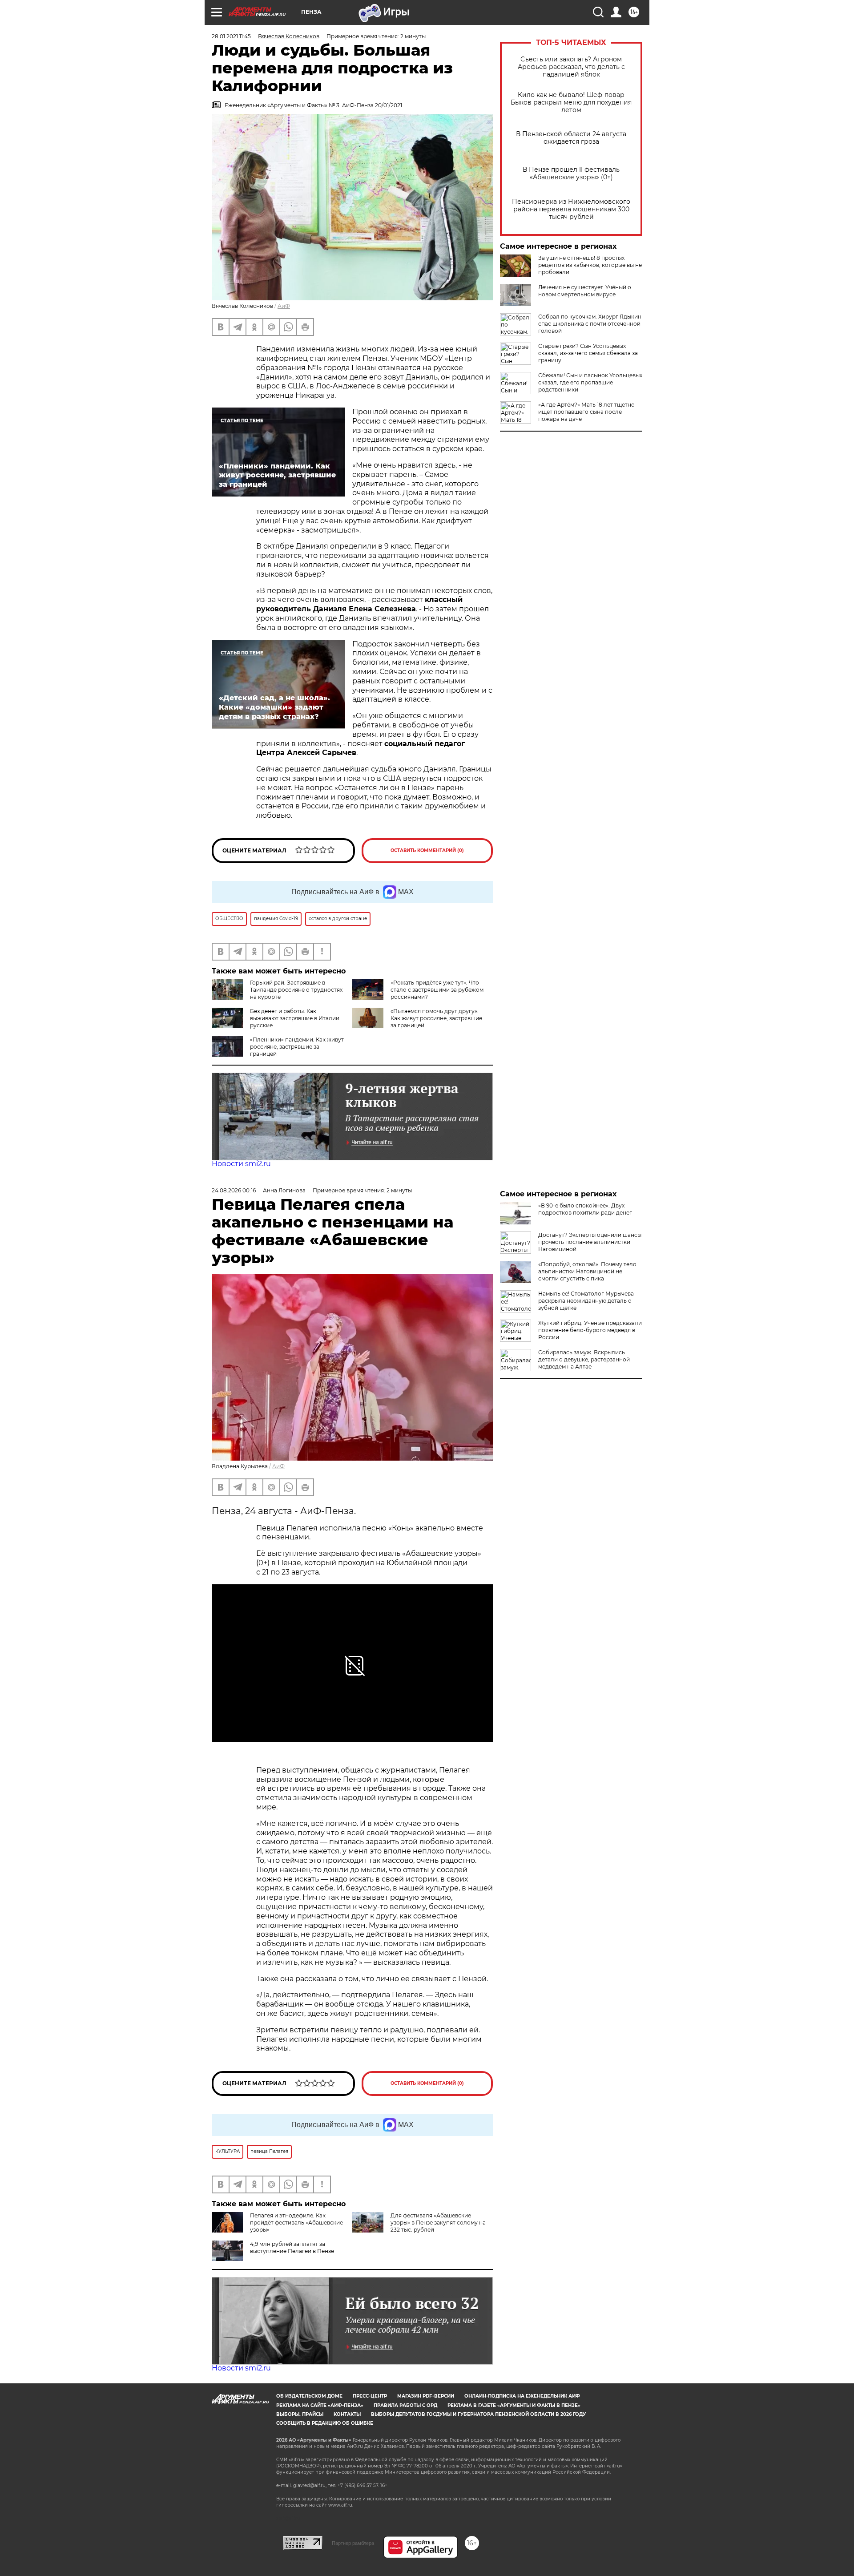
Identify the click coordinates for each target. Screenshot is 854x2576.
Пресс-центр (370, 2396)
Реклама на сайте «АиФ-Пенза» (320, 2405)
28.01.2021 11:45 (231, 36)
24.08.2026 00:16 (234, 1190)
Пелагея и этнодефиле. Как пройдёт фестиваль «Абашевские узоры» (296, 2223)
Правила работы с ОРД (405, 2405)
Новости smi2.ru (241, 1164)
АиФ (284, 306)
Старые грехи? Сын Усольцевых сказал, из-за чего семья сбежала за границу (588, 353)
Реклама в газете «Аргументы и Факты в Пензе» (514, 2405)
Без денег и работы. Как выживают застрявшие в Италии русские (295, 1018)
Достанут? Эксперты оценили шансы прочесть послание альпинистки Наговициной (590, 1242)
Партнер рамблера (353, 2543)
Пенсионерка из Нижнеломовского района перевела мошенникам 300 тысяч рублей (571, 209)
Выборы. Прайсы (300, 2414)
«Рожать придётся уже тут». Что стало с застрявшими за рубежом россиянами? (437, 990)
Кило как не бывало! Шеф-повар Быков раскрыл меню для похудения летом (571, 103)
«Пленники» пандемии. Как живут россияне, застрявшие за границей (297, 1047)
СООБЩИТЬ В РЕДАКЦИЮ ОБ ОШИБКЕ (325, 2423)
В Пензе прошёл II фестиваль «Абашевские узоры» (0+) (571, 174)
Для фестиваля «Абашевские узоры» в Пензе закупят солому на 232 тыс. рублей (438, 2223)
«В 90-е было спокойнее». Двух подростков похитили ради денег (585, 1209)
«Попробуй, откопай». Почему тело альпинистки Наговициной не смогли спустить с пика (587, 1271)
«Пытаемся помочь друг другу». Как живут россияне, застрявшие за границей (436, 1018)
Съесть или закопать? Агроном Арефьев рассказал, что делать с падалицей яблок (571, 67)
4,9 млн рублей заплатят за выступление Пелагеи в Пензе (292, 2247)
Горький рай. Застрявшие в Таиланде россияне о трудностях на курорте (296, 990)
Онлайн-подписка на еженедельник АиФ (522, 2396)
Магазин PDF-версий (426, 2396)
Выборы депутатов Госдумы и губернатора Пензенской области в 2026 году (478, 2414)
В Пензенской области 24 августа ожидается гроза (571, 138)
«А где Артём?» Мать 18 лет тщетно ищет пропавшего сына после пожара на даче (586, 412)
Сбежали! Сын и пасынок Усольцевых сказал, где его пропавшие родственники (590, 382)
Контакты (347, 2414)
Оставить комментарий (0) (427, 850)
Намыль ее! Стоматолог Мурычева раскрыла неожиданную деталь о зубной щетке (586, 1301)
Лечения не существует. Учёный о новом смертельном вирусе (585, 291)
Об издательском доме (309, 2396)
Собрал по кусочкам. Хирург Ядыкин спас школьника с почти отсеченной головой (590, 324)
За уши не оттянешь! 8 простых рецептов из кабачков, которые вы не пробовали (590, 265)
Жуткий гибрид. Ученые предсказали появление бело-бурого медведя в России (590, 1330)
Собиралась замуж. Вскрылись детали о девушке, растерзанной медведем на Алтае (584, 1359)
